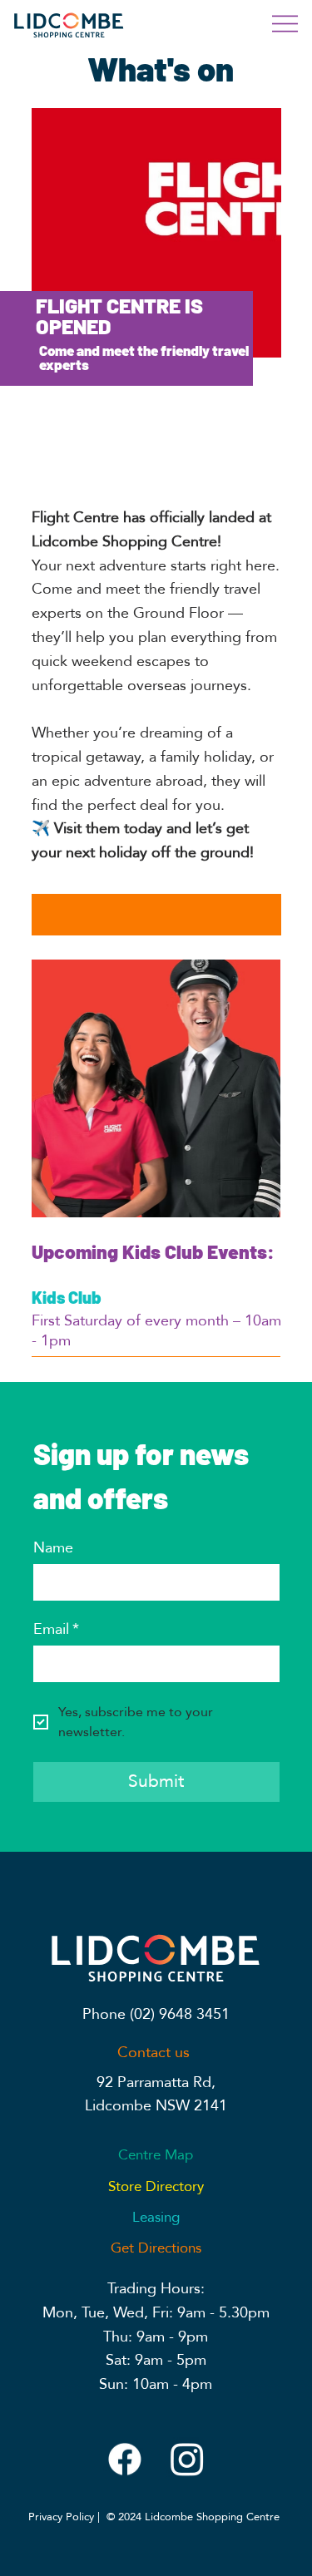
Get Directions (156, 2248)
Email (56, 1630)
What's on (161, 68)
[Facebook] (125, 2459)
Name (53, 1548)
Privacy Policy (61, 2517)
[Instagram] (187, 2459)
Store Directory (156, 2186)
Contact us (156, 2053)
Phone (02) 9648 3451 (156, 2014)
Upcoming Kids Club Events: (153, 1251)
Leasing (156, 2217)
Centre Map (156, 2155)
